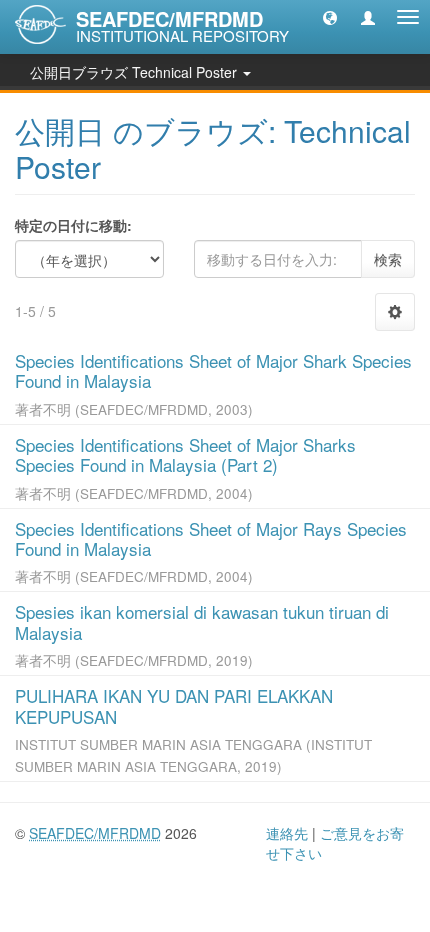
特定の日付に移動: (73, 225)
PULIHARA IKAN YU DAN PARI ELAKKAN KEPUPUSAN (174, 705)
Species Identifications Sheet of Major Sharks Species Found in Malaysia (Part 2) (185, 454)
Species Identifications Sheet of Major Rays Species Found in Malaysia (211, 538)
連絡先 (287, 833)
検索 (388, 259)
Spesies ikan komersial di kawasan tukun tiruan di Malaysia (202, 621)
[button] (330, 17)
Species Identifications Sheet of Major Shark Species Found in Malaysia (213, 370)
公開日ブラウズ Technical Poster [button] (135, 72)
